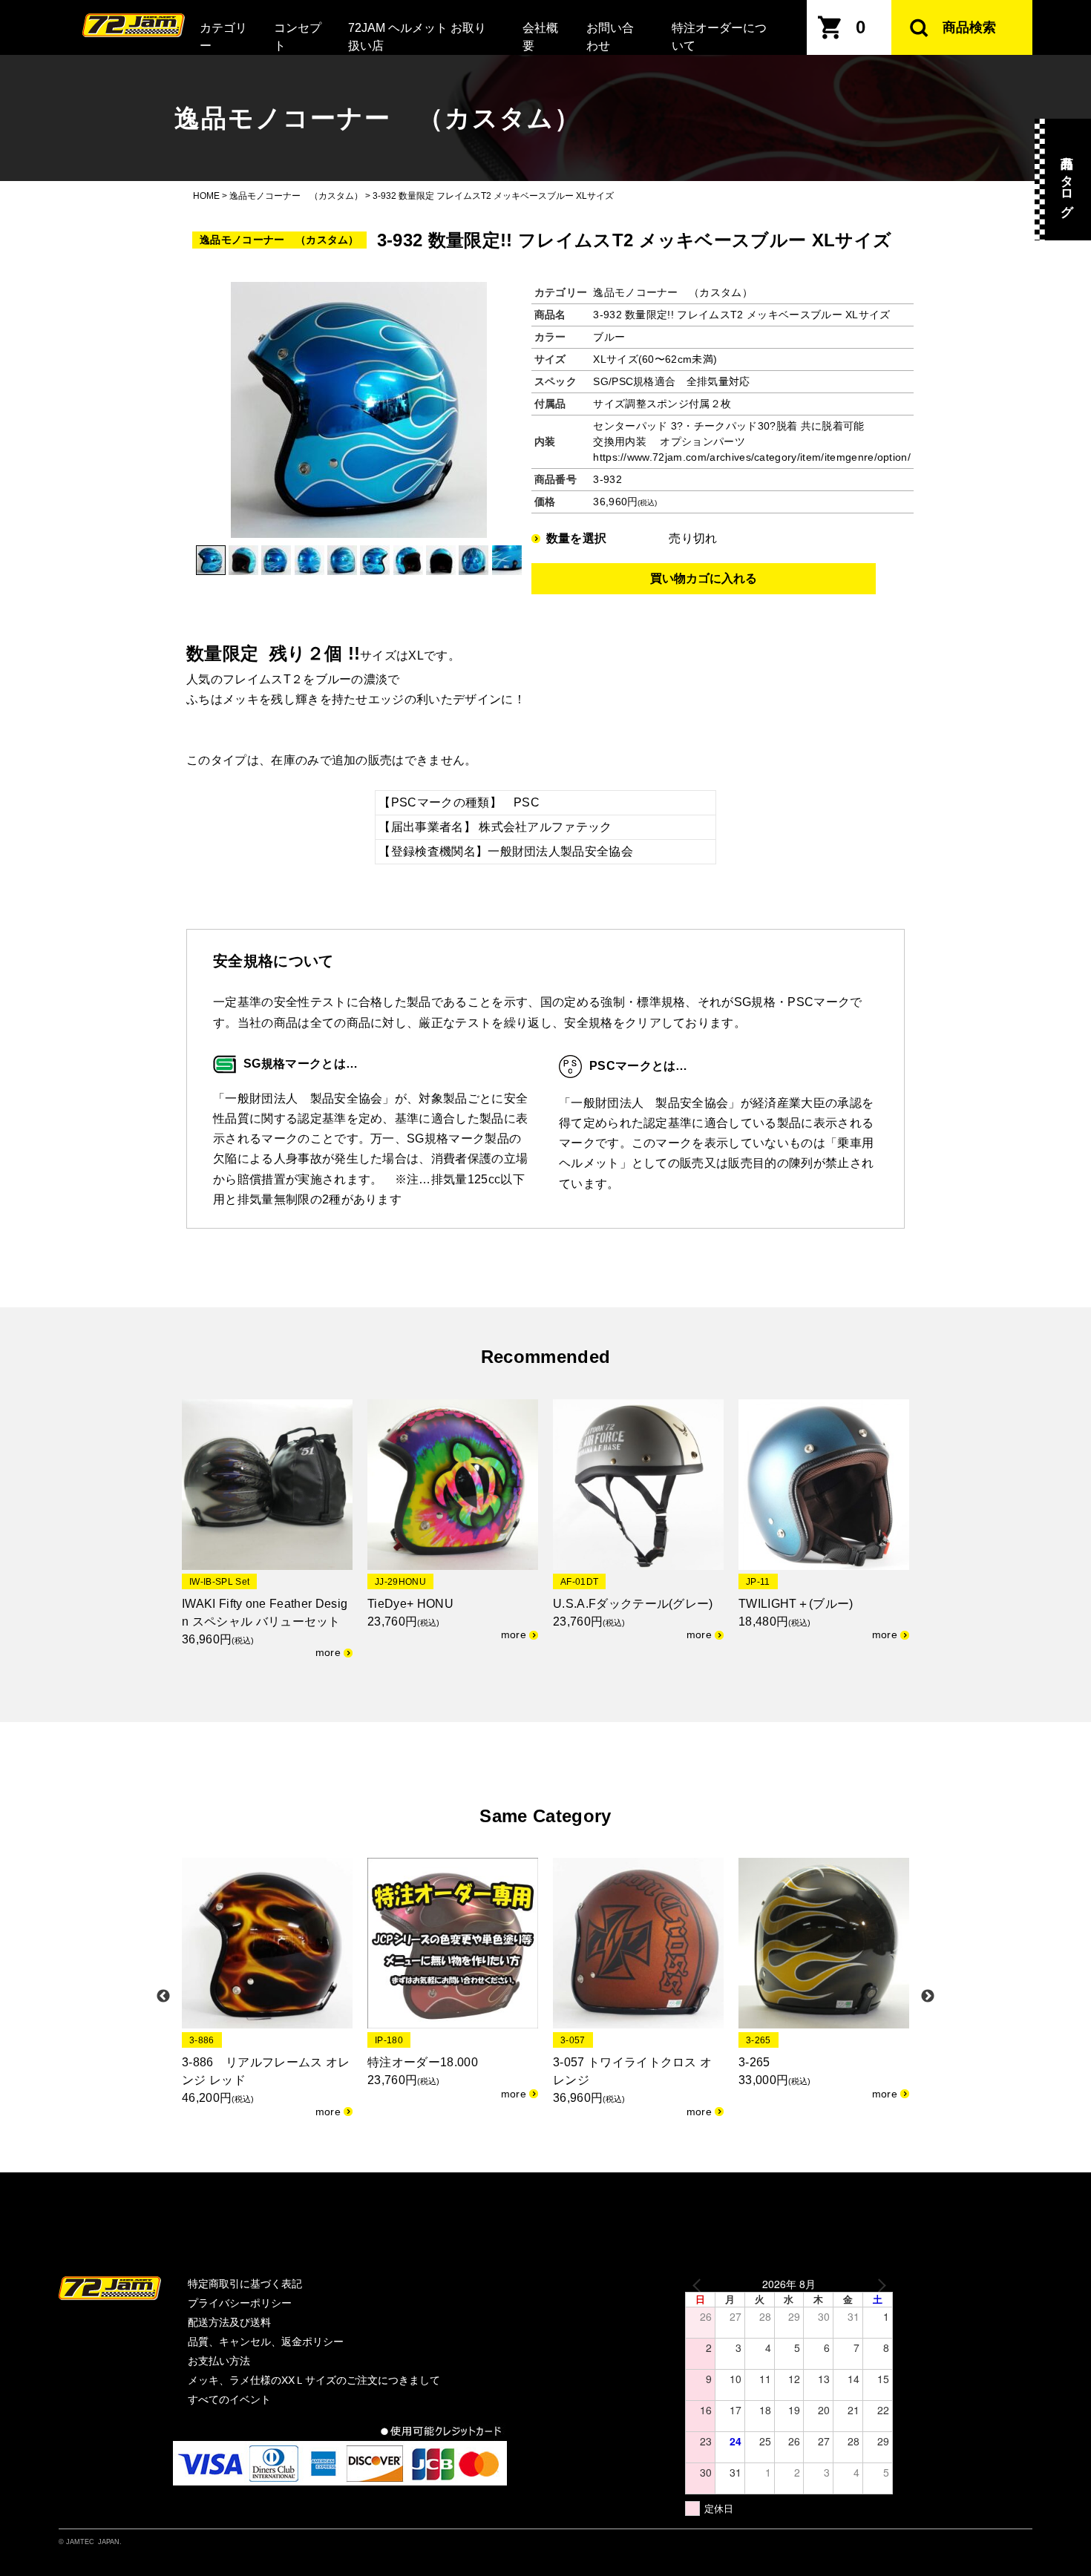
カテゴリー (223, 37)
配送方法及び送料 (229, 2322)
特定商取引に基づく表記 (245, 2284)
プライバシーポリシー (240, 2303)
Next (928, 1997)
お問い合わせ (610, 37)
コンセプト (298, 37)
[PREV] (699, 2284)
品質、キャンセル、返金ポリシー (266, 2342)
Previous (163, 1997)
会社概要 (540, 37)
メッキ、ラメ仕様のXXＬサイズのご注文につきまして (314, 2380)
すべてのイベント (229, 2399)
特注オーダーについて (719, 37)
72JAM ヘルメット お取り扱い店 (417, 37)
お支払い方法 (219, 2361)
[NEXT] (879, 2284)
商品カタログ (1067, 180)
